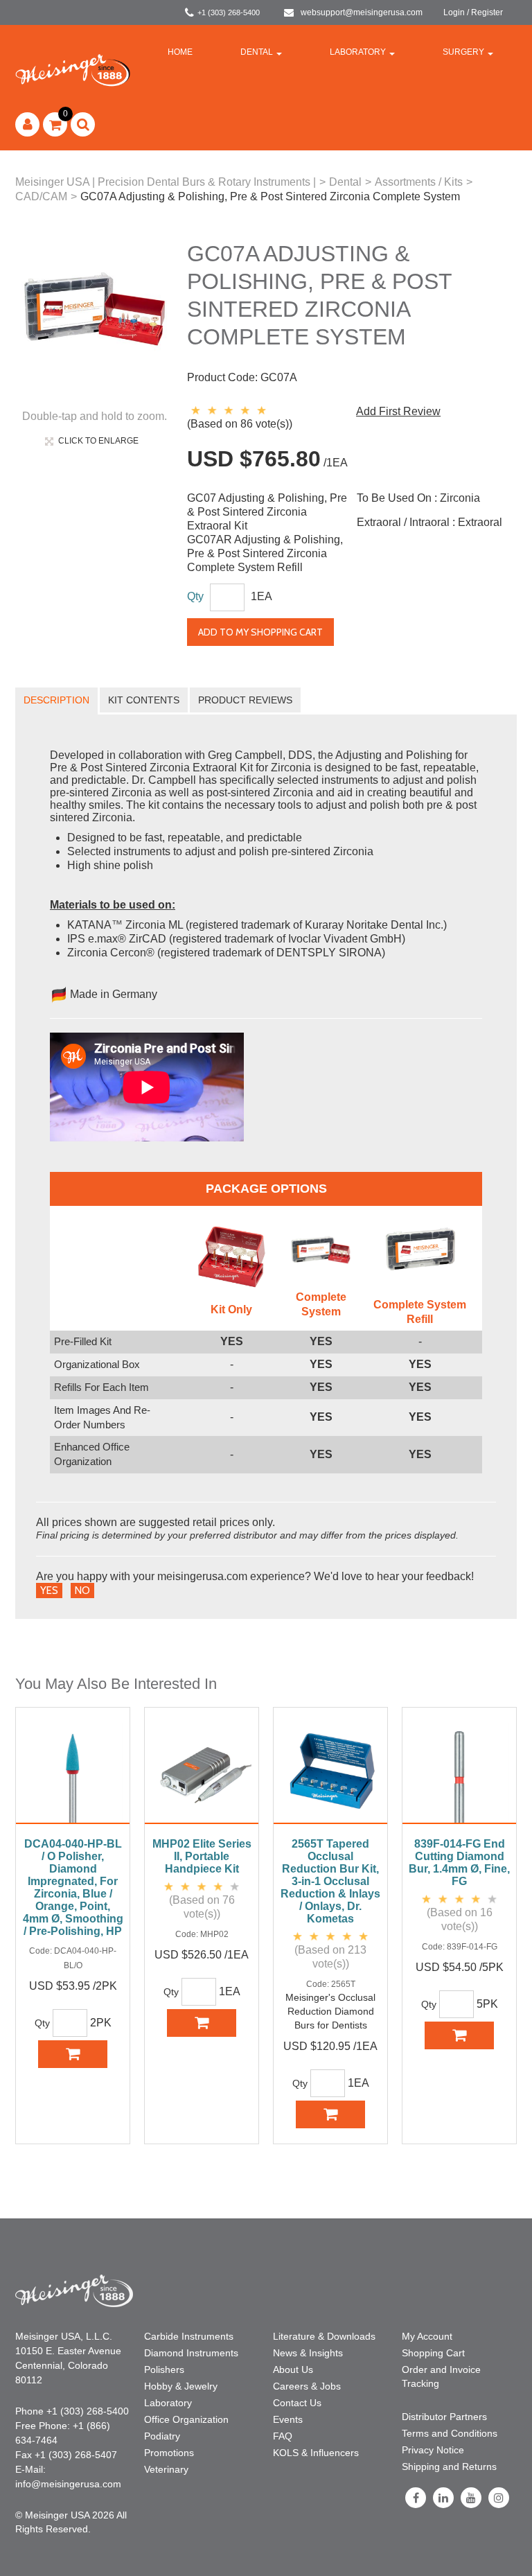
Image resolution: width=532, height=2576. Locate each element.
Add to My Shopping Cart (260, 632)
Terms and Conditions (450, 2433)
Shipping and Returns (449, 2467)
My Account (427, 2336)
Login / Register (473, 12)
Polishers (164, 2369)
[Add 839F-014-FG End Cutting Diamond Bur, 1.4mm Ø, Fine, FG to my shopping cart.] (459, 2035)
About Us (293, 2369)
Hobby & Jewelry (181, 2386)
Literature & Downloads (324, 2336)
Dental (257, 52)
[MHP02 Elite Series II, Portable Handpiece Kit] (202, 1773)
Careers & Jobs (307, 2386)
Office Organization (186, 2419)
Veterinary (166, 2469)
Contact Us (297, 2403)
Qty (195, 596)
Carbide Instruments (189, 2336)
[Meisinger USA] (73, 70)
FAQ (283, 2436)
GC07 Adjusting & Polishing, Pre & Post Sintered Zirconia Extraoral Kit (267, 512)
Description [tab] (56, 700)
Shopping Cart (433, 2353)
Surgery (463, 52)
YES (49, 1591)
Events (288, 2419)
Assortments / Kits (419, 182)
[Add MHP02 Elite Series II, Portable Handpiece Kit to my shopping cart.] (202, 2023)
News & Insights (308, 2353)
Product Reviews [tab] (245, 700)
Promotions (169, 2453)
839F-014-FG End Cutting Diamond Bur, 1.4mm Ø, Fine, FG (459, 1863)
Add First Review (398, 411)
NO (82, 1591)
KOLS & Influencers (316, 2453)
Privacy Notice (433, 2450)
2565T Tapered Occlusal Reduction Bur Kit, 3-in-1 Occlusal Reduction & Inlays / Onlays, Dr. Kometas (330, 1881)
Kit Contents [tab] (144, 700)
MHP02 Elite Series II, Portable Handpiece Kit (202, 1856)
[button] (55, 124)
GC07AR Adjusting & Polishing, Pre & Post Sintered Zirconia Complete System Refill (265, 553)
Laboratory (358, 52)
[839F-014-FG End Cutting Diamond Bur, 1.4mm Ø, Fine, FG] (459, 1773)
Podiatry (162, 2436)
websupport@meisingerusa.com (362, 12)
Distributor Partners (444, 2417)
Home (180, 52)
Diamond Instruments (191, 2353)
